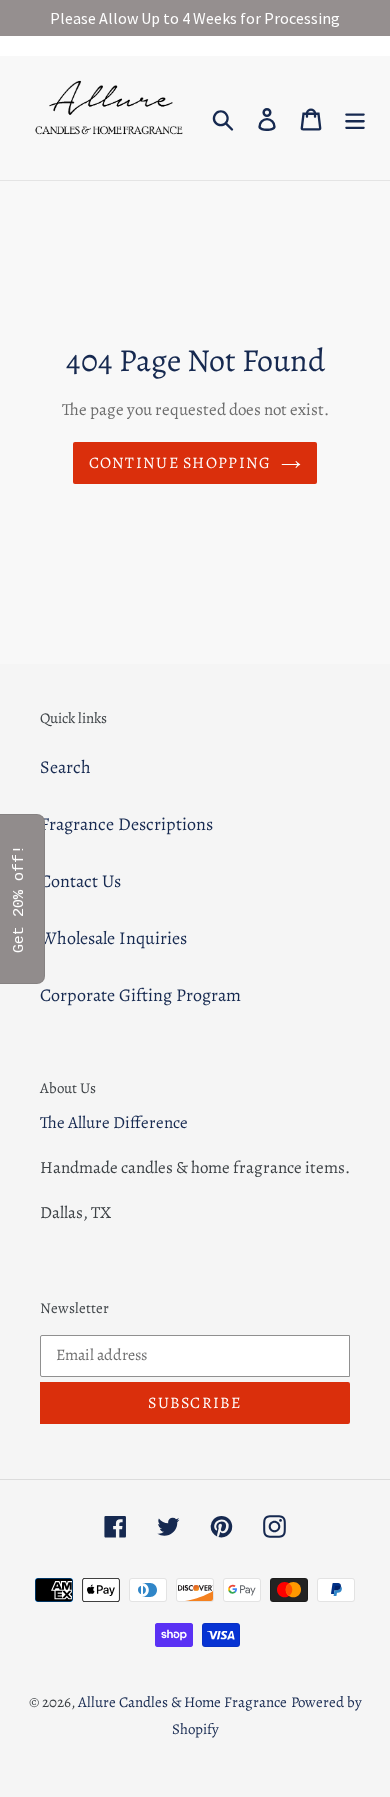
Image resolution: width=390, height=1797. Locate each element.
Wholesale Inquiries (113, 938)
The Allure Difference (114, 1122)
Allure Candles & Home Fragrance (182, 1702)
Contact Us (80, 881)
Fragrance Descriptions (126, 824)
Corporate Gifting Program (140, 995)
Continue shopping (180, 463)
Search (65, 767)
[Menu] (355, 117)
